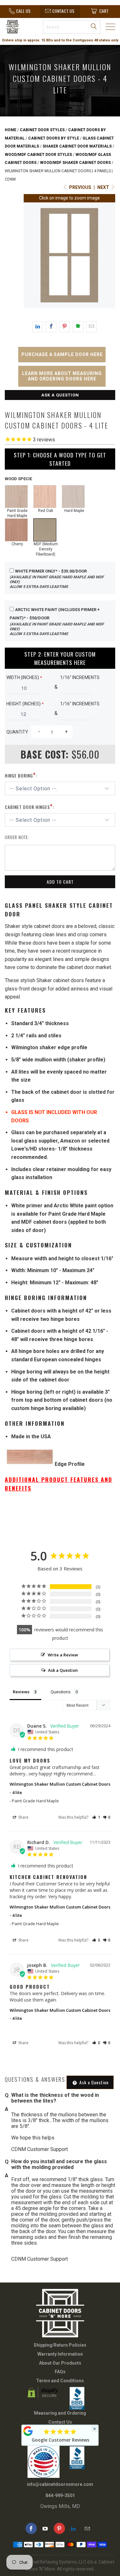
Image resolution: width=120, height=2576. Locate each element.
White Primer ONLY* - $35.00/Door (57, 579)
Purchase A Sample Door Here (62, 354)
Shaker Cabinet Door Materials (77, 146)
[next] (111, 257)
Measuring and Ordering (60, 2413)
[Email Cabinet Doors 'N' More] (88, 2528)
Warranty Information (60, 2354)
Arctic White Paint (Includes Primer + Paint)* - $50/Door (57, 621)
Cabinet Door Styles (42, 130)
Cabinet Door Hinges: (29, 806)
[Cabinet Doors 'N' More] (19, 27)
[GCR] (28, 2431)
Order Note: (17, 837)
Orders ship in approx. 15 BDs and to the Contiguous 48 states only (60, 40)
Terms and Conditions (60, 2381)
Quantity (17, 732)
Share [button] (23, 1817)
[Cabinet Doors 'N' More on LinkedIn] (73, 2528)
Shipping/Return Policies (60, 2345)
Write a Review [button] (63, 1655)
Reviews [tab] (21, 1692)
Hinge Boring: (21, 775)
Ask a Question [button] (63, 1670)
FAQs (60, 2372)
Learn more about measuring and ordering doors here (62, 376)
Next (104, 187)
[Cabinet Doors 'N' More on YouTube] (45, 2528)
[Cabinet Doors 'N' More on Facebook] (31, 2528)
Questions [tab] (61, 1692)
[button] (96, 1817)
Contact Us (60, 2422)
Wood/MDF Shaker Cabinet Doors (75, 163)
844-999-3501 (60, 2495)
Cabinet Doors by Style (54, 138)
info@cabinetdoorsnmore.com (60, 2484)
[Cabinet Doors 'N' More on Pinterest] (59, 2528)
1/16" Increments (80, 677)
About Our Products (60, 2363)
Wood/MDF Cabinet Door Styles (38, 155)
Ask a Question (60, 395)
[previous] (28, 257)
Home (11, 130)
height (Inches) (25, 704)
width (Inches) (24, 677)
